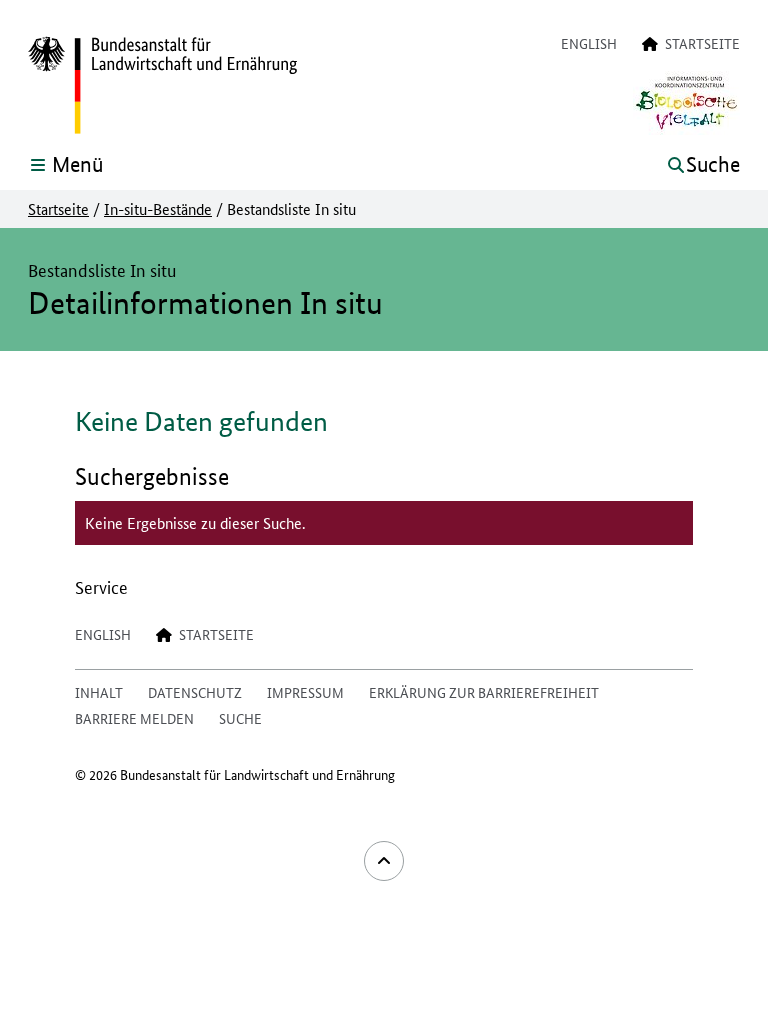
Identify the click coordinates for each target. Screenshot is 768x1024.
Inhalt (99, 692)
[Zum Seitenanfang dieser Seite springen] (384, 861)
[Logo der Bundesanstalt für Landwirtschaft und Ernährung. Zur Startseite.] (162, 86)
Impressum (305, 692)
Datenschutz (195, 692)
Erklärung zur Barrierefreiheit (484, 692)
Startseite (58, 209)
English (589, 43)
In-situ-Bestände (158, 209)
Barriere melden (134, 718)
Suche (240, 718)
